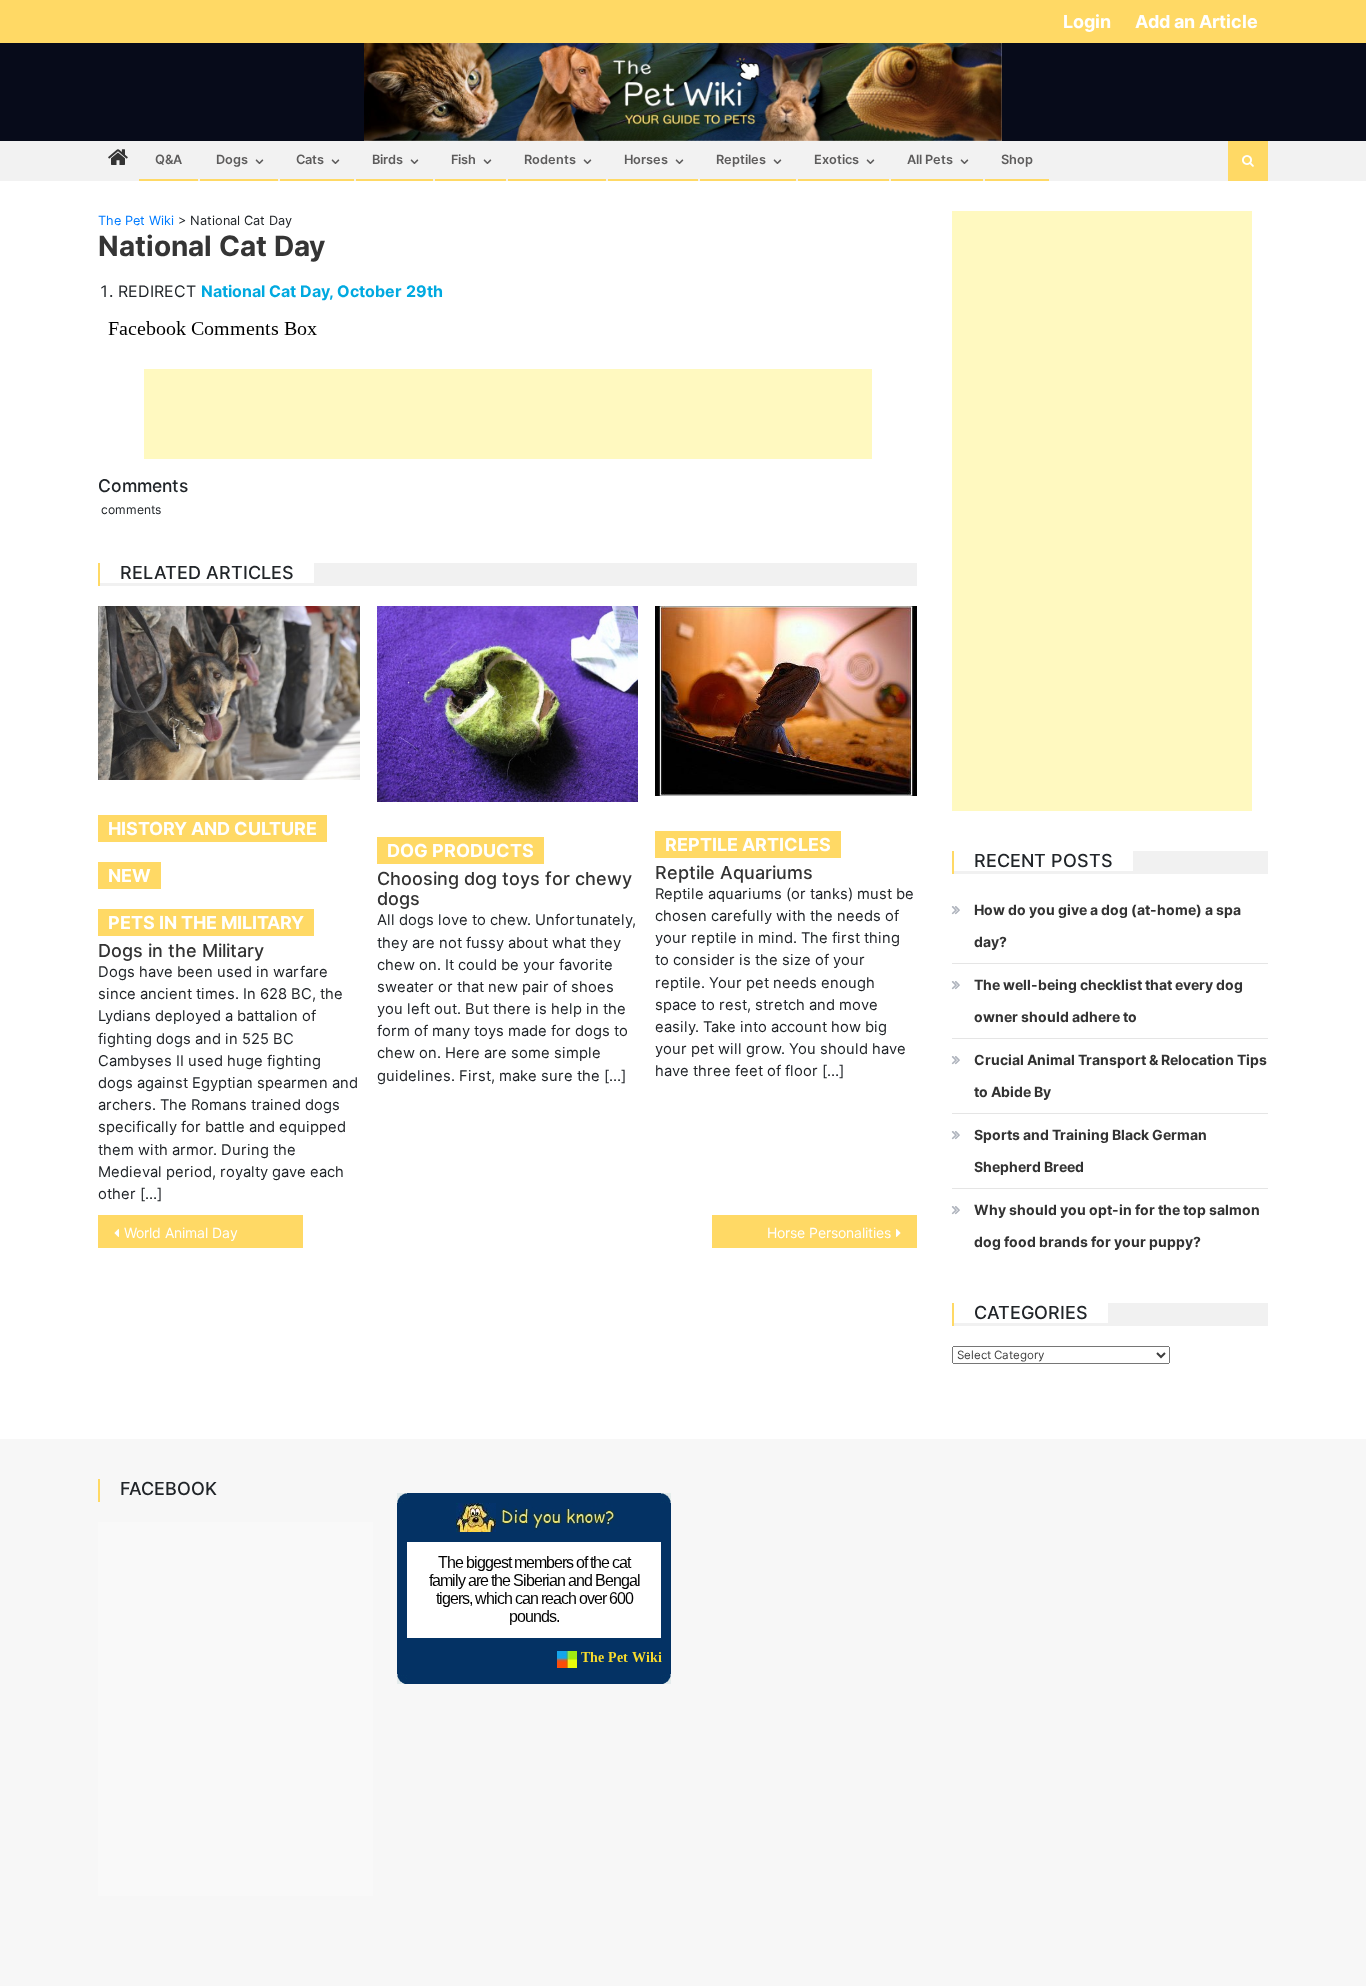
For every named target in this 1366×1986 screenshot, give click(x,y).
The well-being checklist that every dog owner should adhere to (1108, 1000)
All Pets (930, 159)
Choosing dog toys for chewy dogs (504, 888)
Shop (1017, 159)
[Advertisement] (508, 414)
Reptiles (741, 159)
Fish (463, 159)
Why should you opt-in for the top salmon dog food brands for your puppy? (1117, 1225)
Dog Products (460, 850)
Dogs (232, 159)
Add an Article (1196, 21)
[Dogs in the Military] (229, 693)
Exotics (836, 159)
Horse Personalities (829, 1232)
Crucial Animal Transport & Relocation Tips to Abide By (1120, 1075)
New (129, 875)
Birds (387, 159)
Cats (310, 159)
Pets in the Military (206, 922)
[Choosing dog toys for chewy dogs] (508, 704)
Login (1089, 21)
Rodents (550, 159)
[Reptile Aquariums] (786, 701)
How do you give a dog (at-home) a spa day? (1107, 925)
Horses (646, 159)
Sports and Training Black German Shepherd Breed (1090, 1150)
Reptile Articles (748, 844)
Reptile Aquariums (734, 872)
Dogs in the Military (181, 950)
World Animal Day (181, 1232)
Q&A (168, 159)
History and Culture (212, 828)
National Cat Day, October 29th (322, 291)
